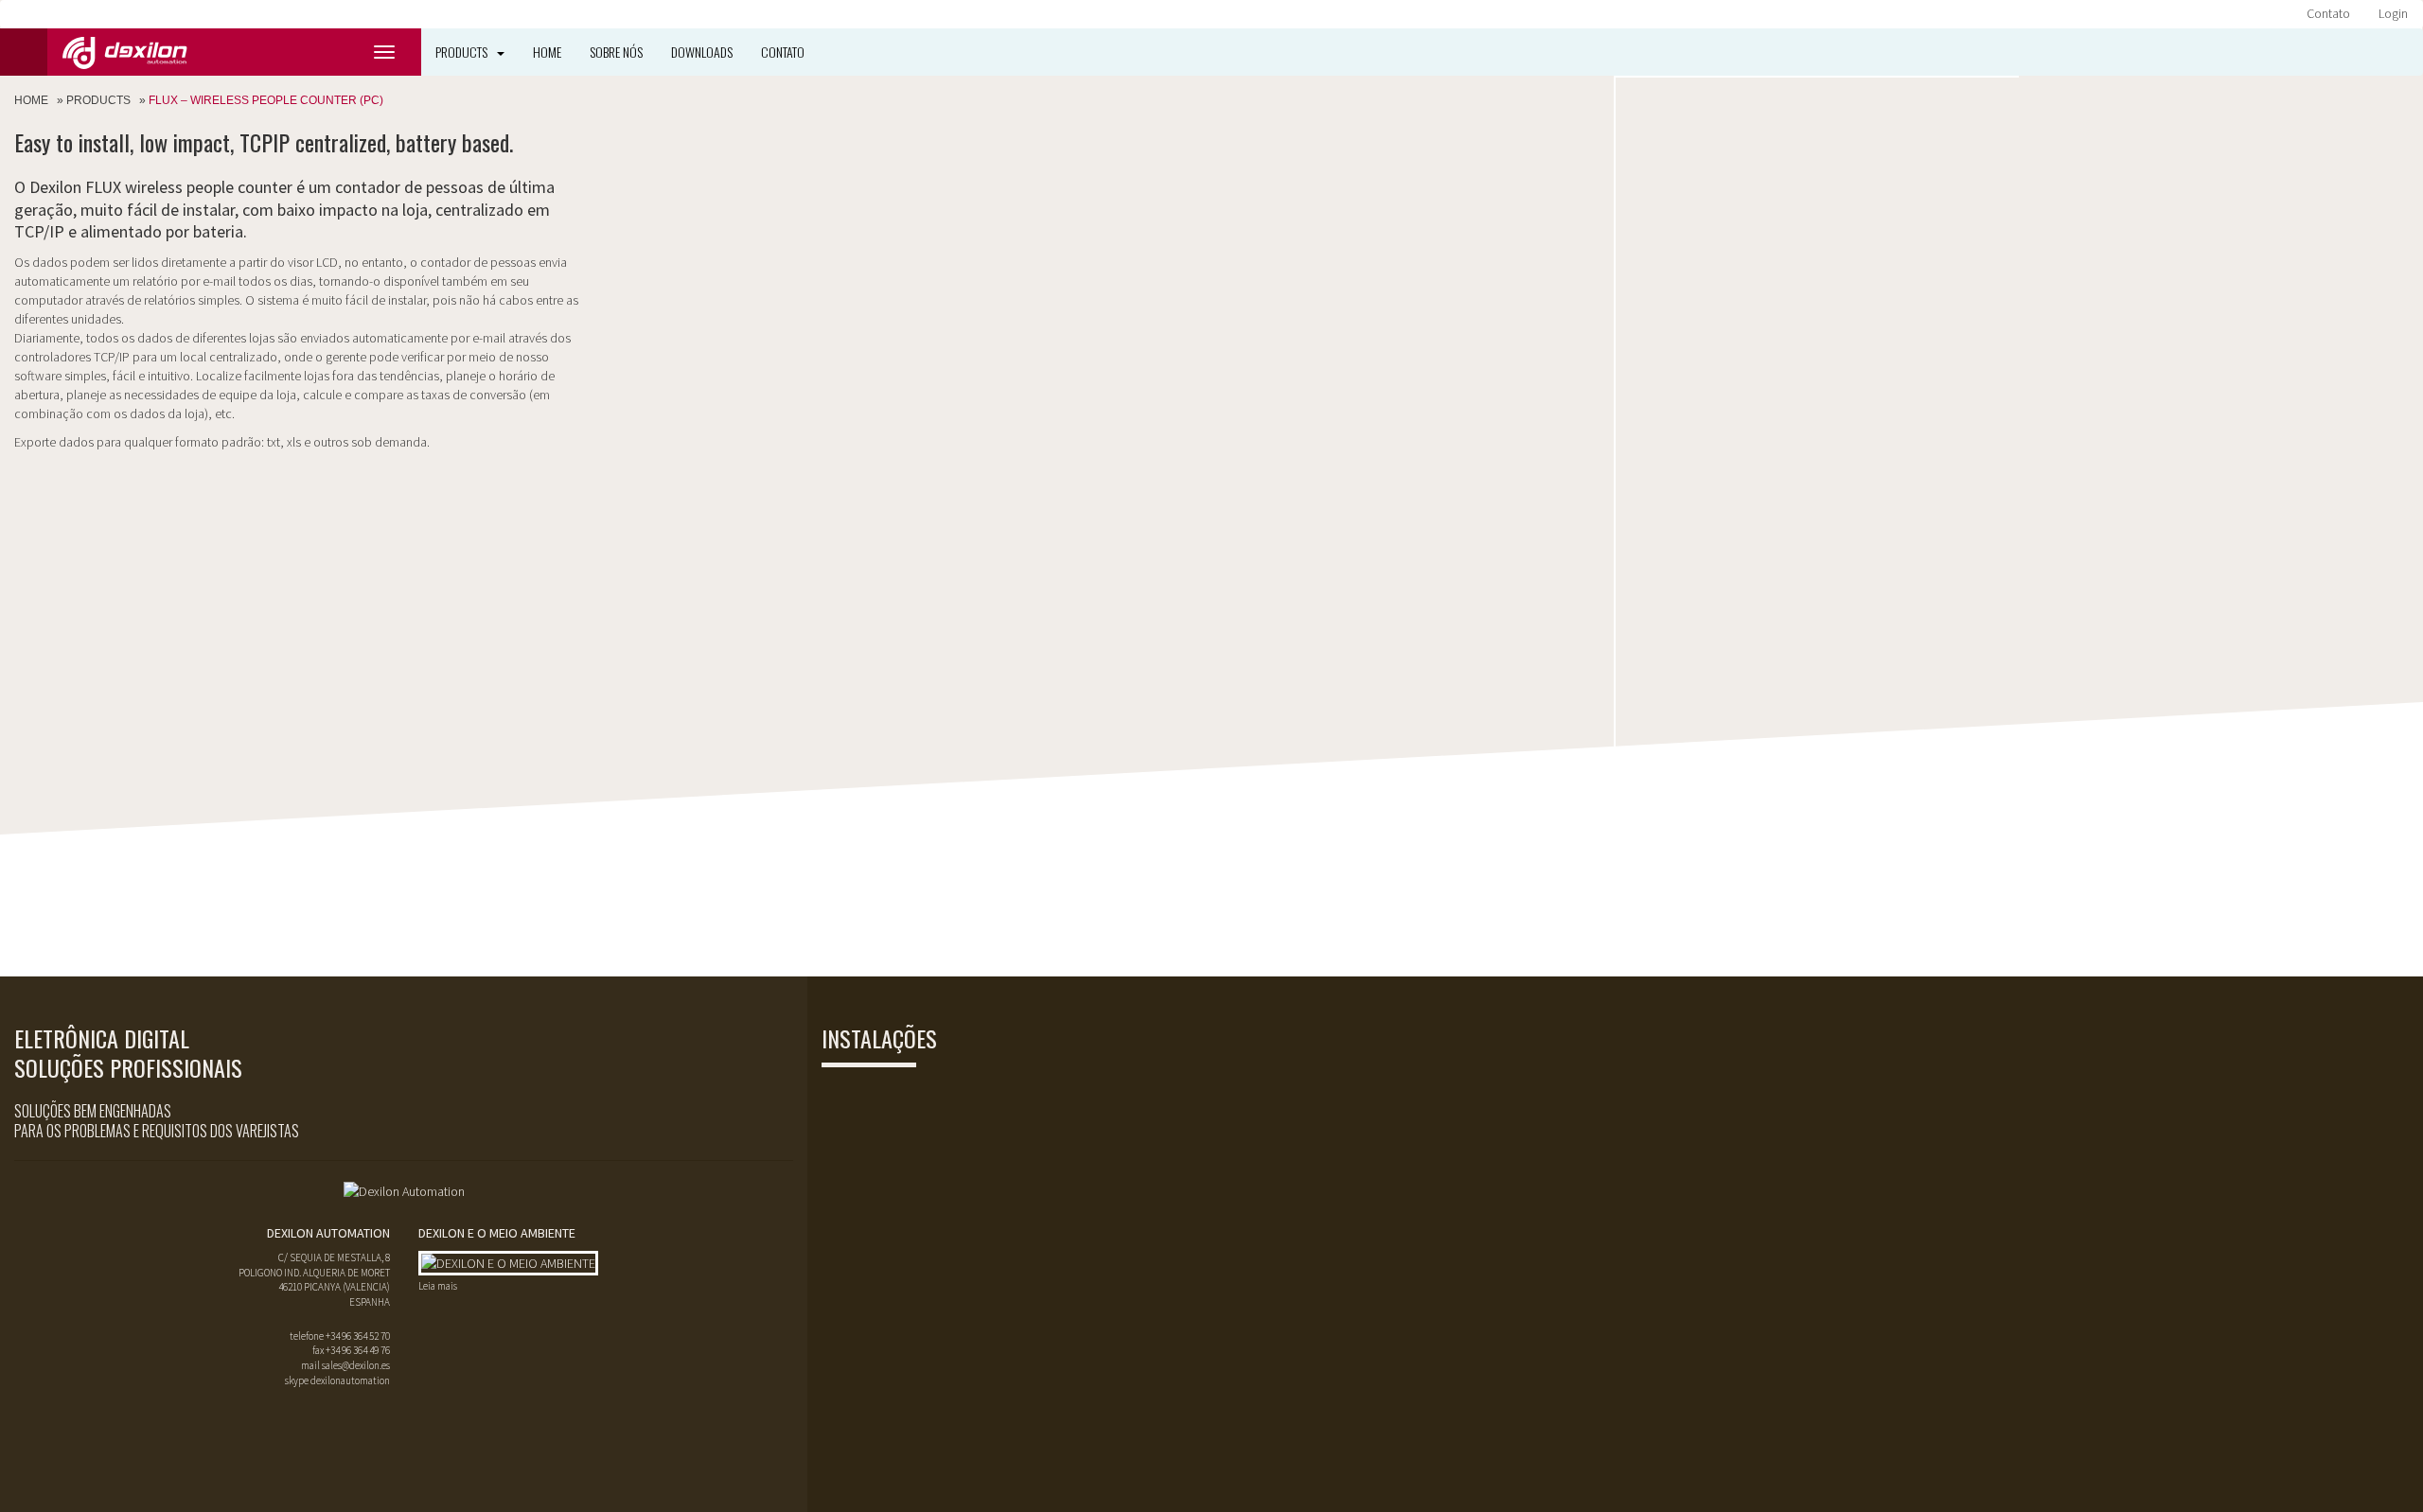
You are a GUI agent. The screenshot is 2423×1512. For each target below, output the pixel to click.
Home (547, 52)
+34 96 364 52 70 (358, 1336)
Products (461, 52)
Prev (1640, 78)
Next (1994, 78)
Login (2393, 13)
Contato (2328, 13)
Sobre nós (616, 52)
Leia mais (438, 1286)
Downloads (702, 52)
